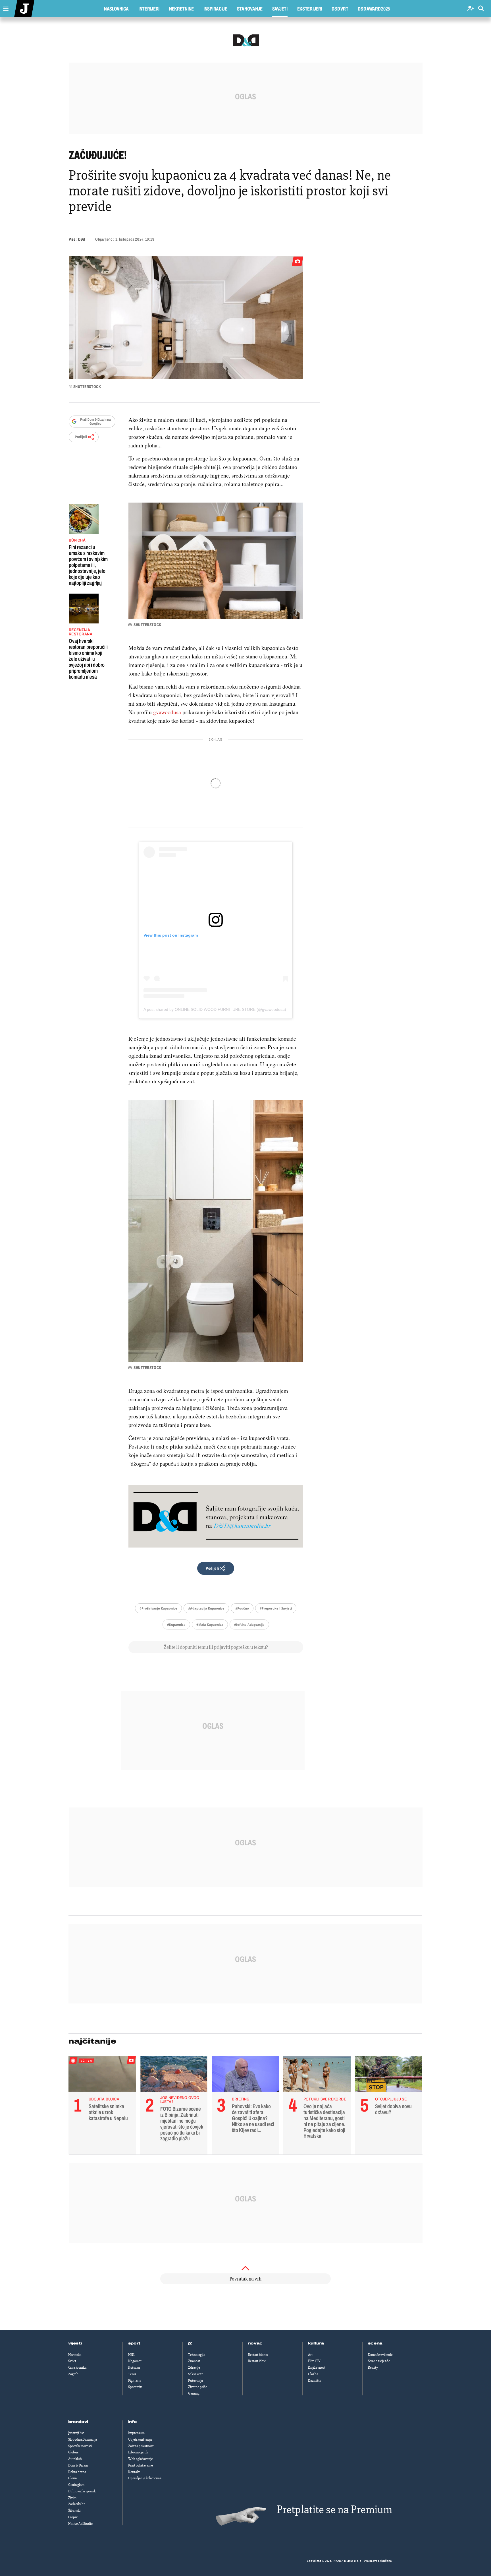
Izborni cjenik (138, 2452)
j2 (190, 2343)
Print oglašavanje (141, 2465)
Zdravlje (194, 2368)
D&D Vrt (340, 9)
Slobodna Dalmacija (83, 2439)
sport (134, 2343)
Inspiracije (215, 9)
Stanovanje (250, 9)
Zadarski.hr (76, 2504)
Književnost (317, 2368)
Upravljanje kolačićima (145, 2478)
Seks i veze (196, 2374)
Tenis (132, 2374)
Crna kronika (77, 2368)
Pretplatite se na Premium (334, 2510)
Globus (73, 2452)
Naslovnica (116, 9)
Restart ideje (257, 2361)
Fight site (135, 2381)
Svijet (72, 2361)
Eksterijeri (310, 9)
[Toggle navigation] (4, 7)
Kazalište (315, 2381)
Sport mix (135, 2387)
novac (255, 2343)
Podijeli (81, 437)
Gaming (194, 2393)
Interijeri (149, 9)
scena (375, 2343)
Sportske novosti (80, 2446)
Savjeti (280, 9)
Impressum (136, 2433)
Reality (373, 2368)
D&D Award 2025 (374, 9)
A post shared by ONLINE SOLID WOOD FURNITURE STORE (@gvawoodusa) (215, 1009)
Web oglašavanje (141, 2459)
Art (310, 2355)
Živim (72, 2498)
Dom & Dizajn (78, 2465)
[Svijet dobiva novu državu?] (389, 2075)
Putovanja (195, 2381)
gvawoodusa (167, 712)
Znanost (194, 2361)
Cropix (73, 2517)
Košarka (134, 2368)
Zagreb (73, 2374)
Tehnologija (197, 2355)
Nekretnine (181, 9)
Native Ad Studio (80, 2524)
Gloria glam (76, 2485)
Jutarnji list (76, 2433)
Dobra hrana (77, 2472)
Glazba (313, 2374)
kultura (316, 2343)
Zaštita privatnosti (141, 2446)
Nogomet (135, 2361)
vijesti (75, 2343)
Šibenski (74, 2511)
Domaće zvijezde (380, 2355)
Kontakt (134, 2472)
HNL (132, 2355)
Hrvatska (75, 2355)
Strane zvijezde (379, 2361)
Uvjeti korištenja (140, 2439)
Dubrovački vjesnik (82, 2491)
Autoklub (75, 2459)
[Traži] (481, 9)
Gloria (72, 2478)
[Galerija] (186, 317)
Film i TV (314, 2361)
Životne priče (198, 2387)
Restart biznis (258, 2355)
